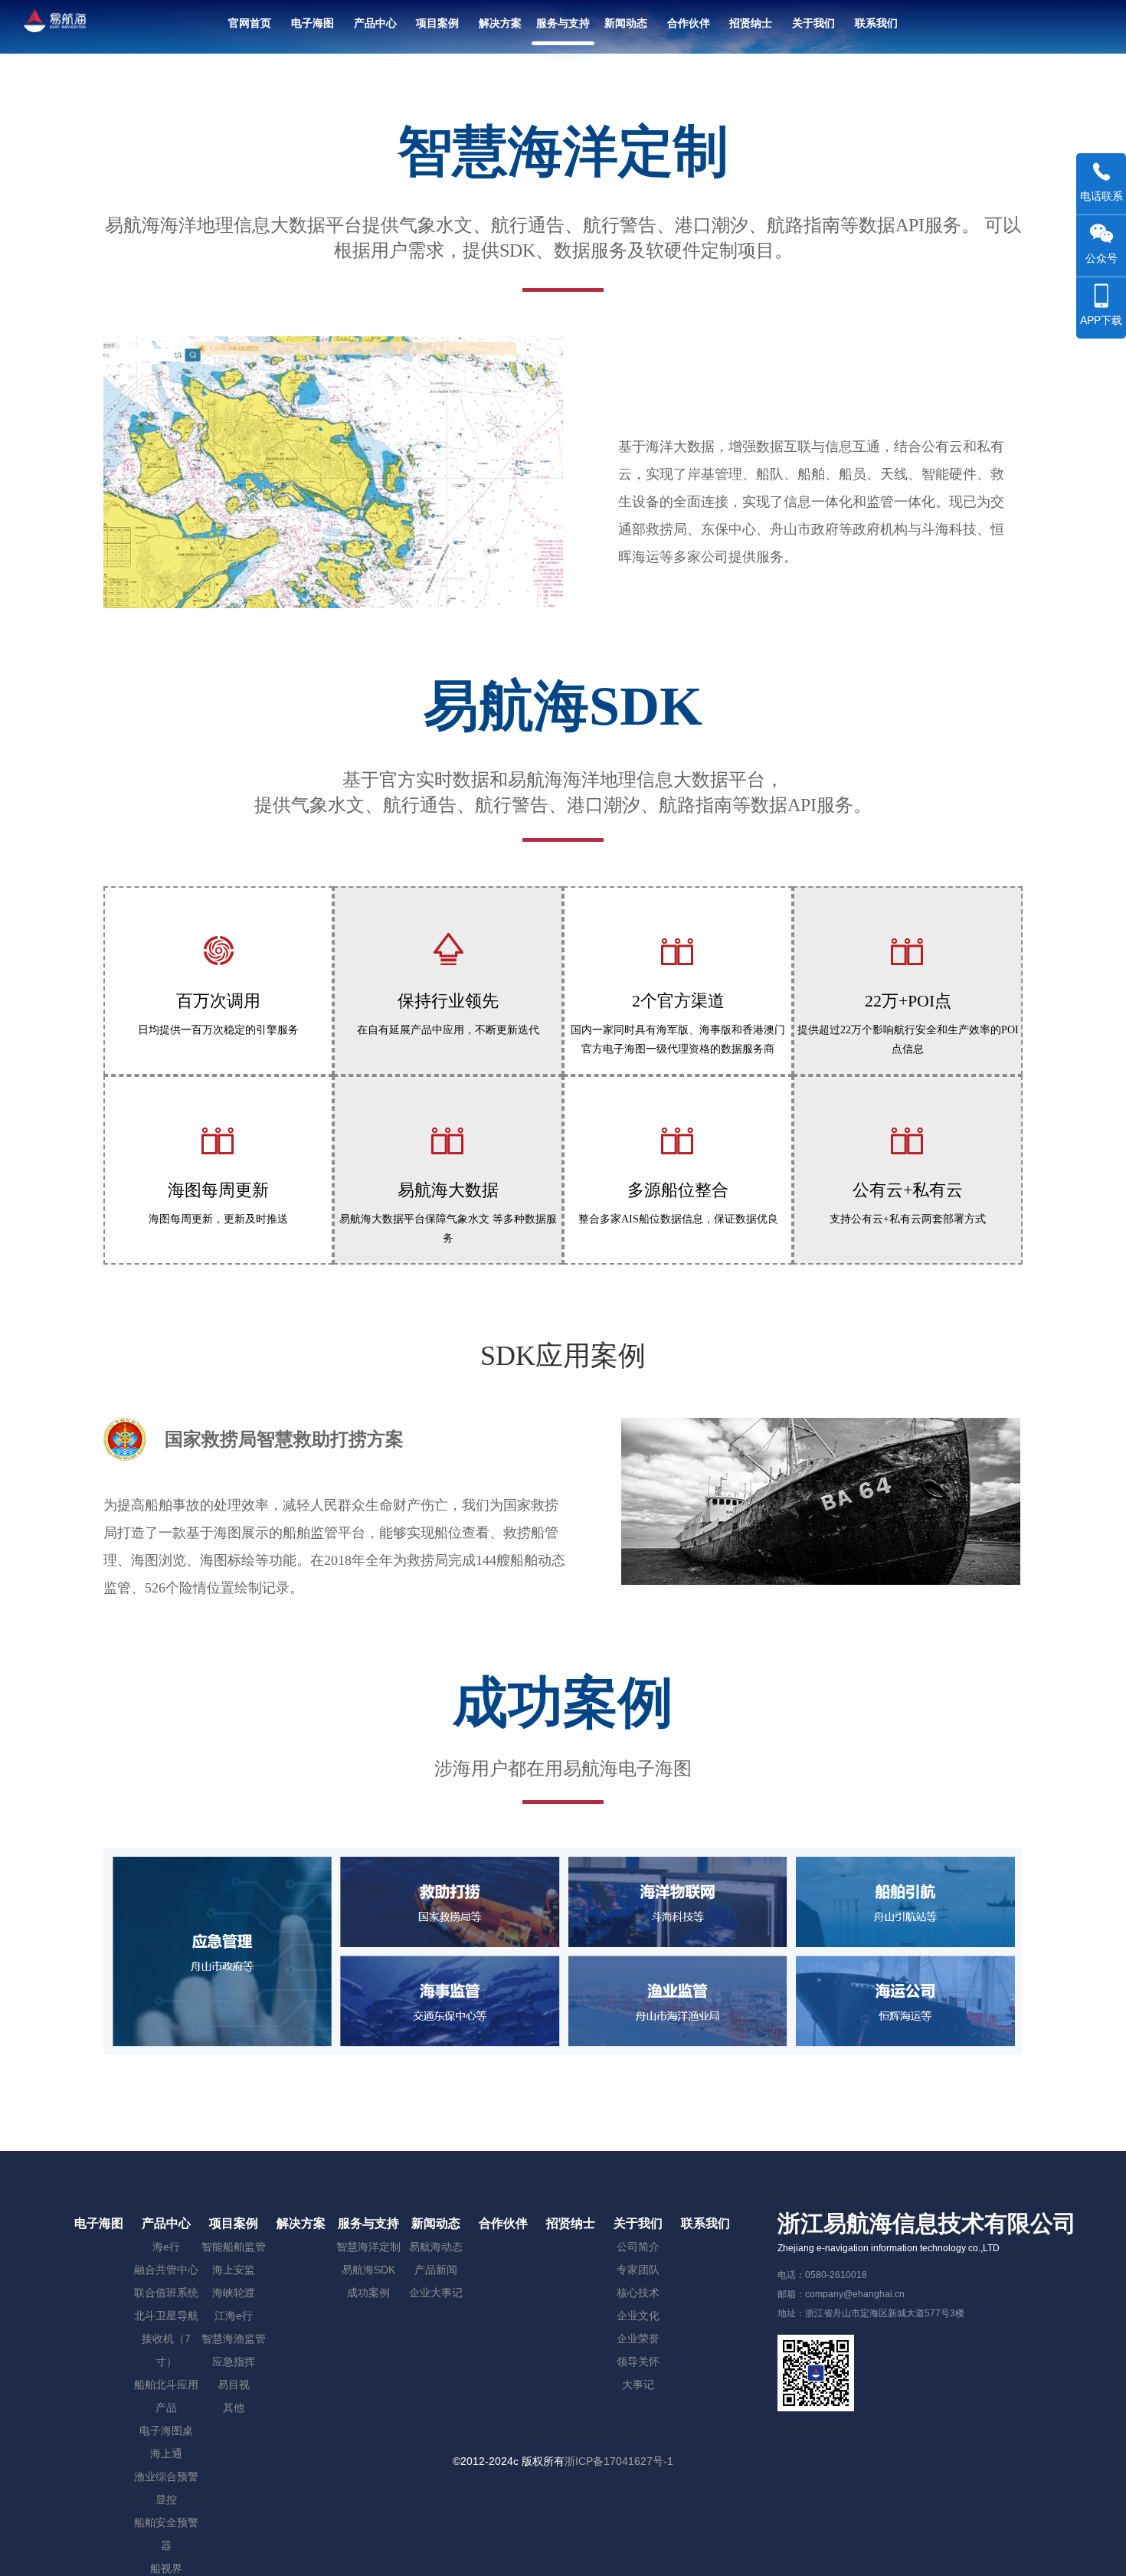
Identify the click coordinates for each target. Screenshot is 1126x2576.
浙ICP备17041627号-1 (619, 2461)
